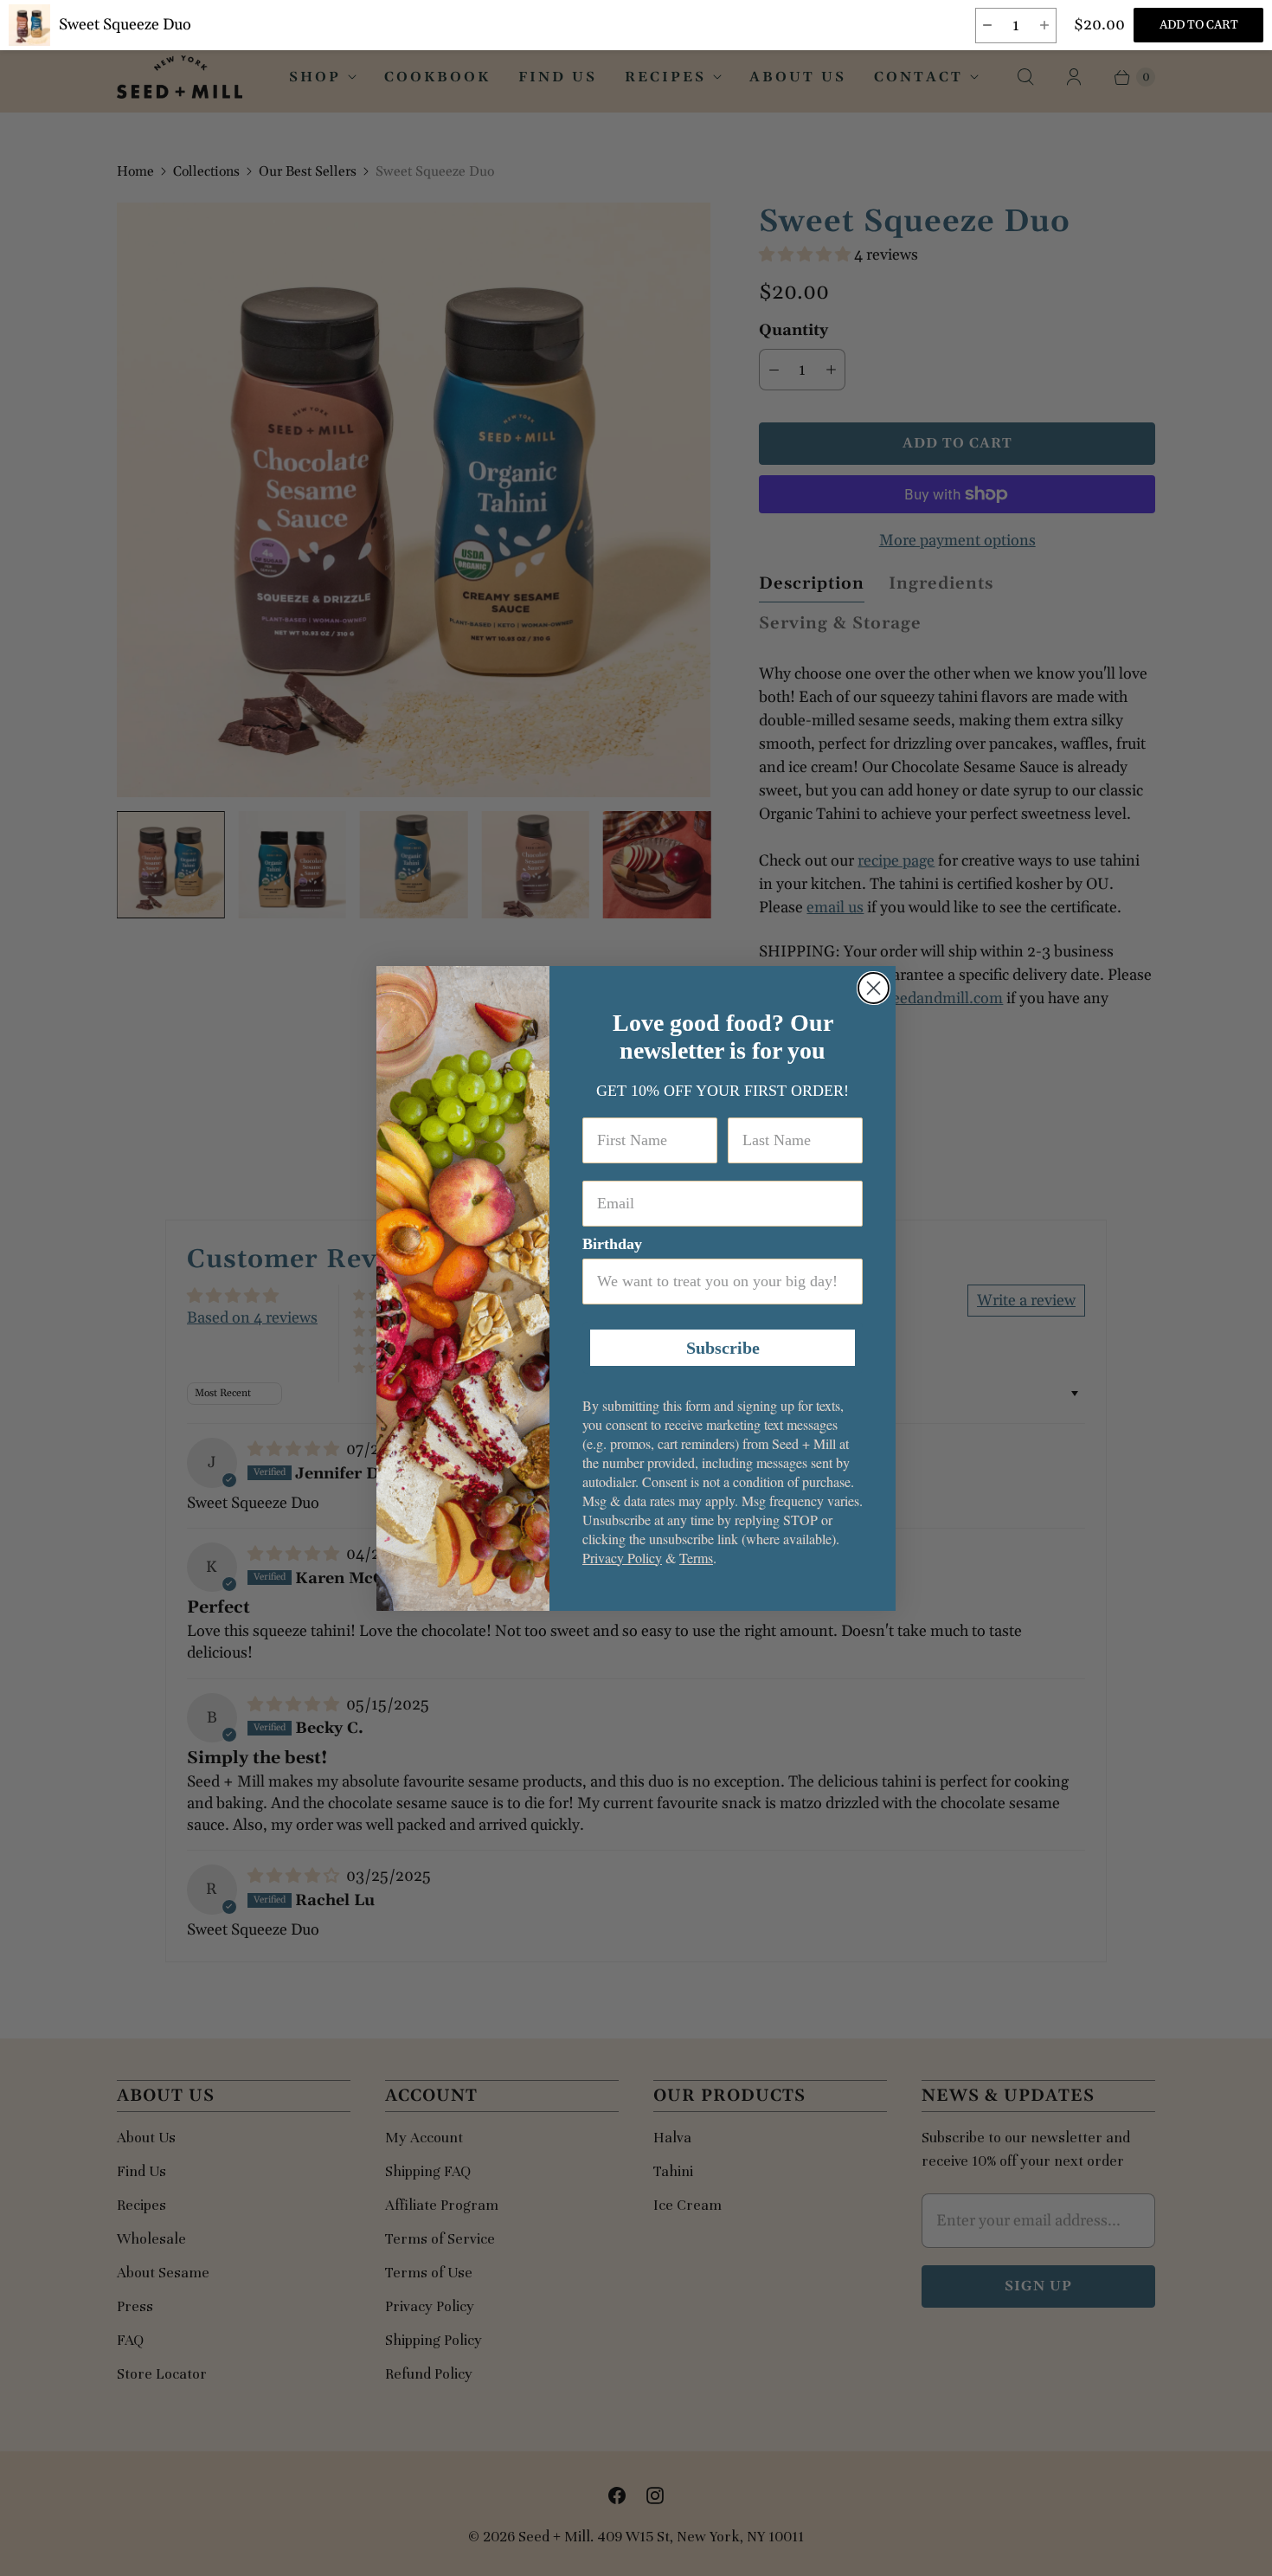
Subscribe (723, 1348)
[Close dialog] (874, 988)
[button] (987, 26)
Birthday (612, 1244)
